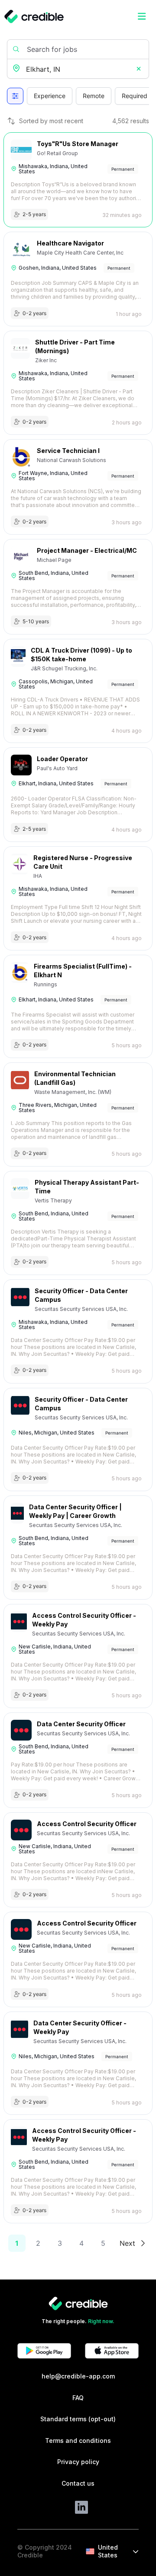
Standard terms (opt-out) (78, 2419)
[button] (139, 69)
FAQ (78, 2398)
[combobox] (79, 69)
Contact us (78, 2483)
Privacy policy (78, 2462)
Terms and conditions (78, 2441)
